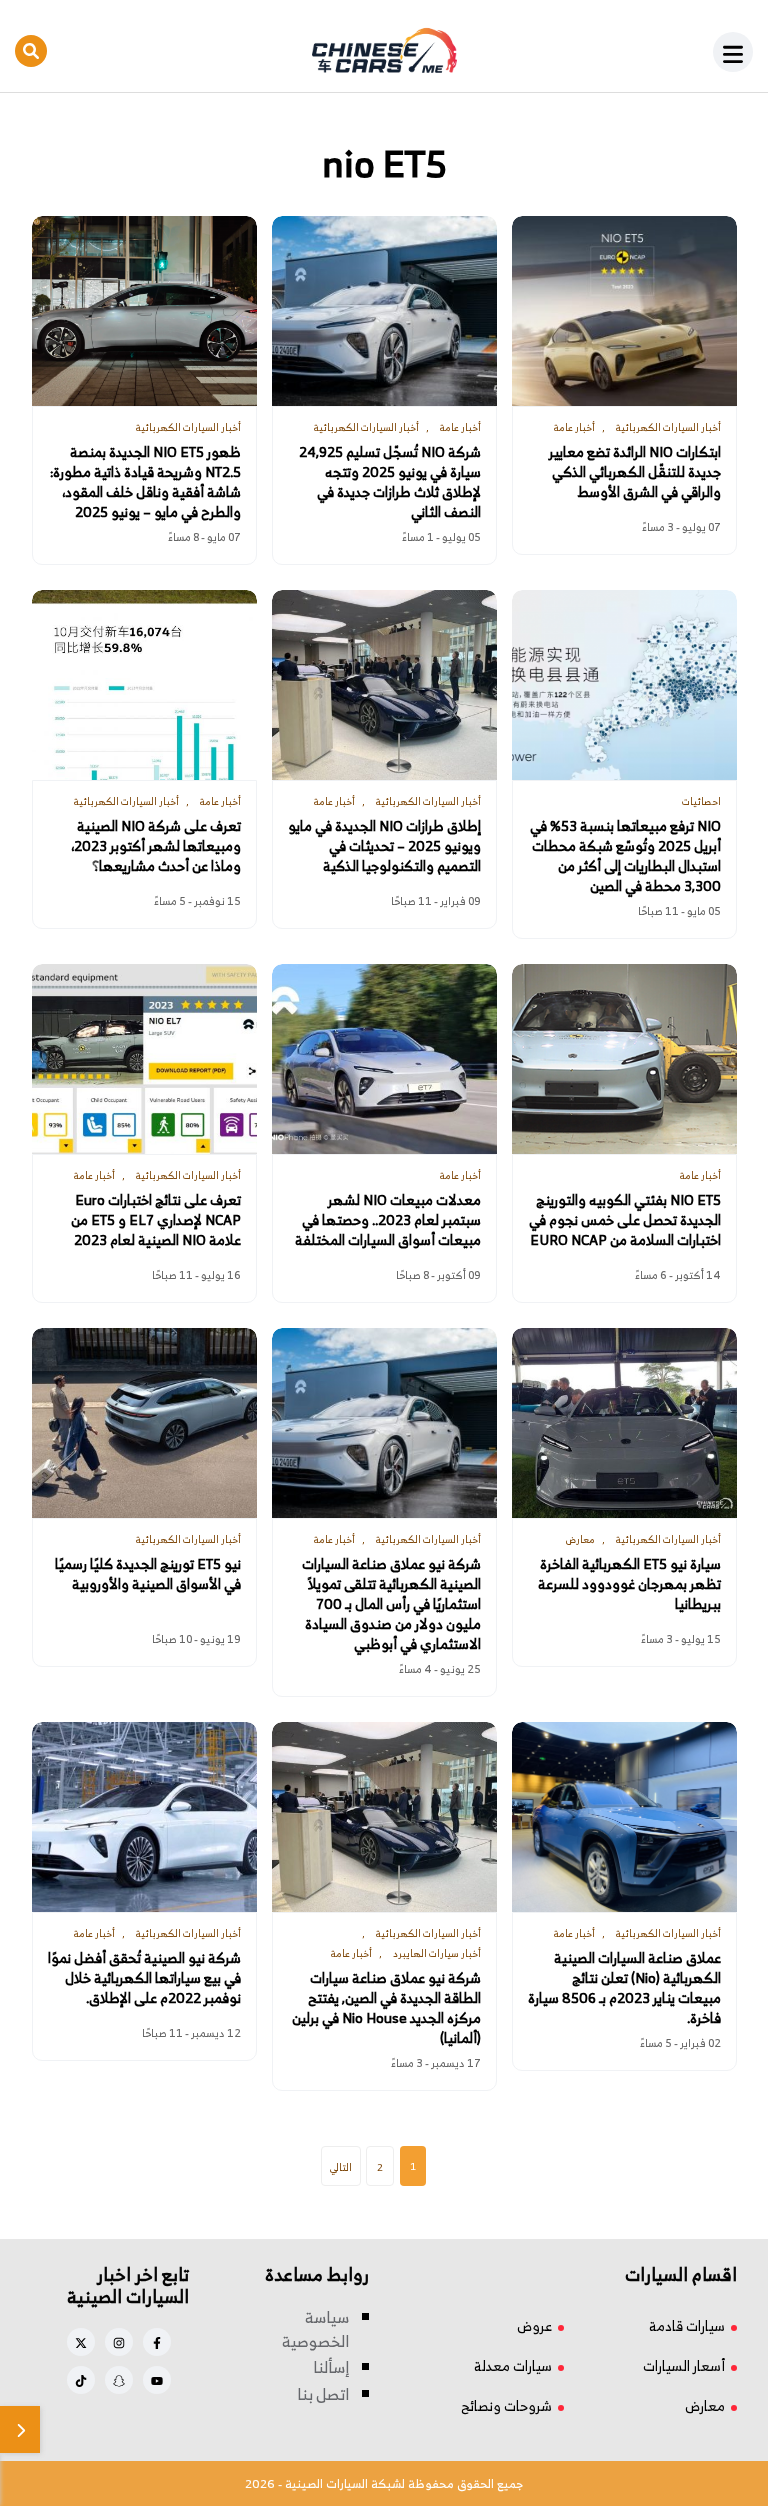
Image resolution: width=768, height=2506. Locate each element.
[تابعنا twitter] (81, 2342)
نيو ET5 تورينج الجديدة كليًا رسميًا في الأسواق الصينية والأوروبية (148, 1574)
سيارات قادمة (687, 2325)
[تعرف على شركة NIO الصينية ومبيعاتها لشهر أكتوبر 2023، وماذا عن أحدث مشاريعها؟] (144, 685)
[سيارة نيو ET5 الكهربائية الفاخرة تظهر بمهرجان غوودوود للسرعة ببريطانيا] (624, 1423)
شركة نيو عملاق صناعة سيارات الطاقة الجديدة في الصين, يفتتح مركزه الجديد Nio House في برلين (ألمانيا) (386, 2008)
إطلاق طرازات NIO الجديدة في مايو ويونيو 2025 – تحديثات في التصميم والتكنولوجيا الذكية (384, 846)
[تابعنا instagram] (119, 2342)
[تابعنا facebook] (157, 2342)
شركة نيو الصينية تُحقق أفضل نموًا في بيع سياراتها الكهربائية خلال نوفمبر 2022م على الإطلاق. (144, 1978)
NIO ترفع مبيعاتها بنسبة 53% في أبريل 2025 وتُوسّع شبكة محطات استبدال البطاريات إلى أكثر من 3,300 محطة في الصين (625, 856)
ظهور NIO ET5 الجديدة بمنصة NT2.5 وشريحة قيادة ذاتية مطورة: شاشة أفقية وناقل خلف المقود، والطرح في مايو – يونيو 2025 (145, 482)
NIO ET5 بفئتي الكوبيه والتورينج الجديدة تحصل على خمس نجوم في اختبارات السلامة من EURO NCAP (625, 1220)
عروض (534, 2325)
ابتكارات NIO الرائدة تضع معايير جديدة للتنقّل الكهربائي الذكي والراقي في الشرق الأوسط (635, 472)
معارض (705, 2405)
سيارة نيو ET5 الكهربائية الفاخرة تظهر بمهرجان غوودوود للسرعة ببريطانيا (629, 1584)
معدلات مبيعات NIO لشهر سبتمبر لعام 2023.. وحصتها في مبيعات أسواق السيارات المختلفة (388, 1220)
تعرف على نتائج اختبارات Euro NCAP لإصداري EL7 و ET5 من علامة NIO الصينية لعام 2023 (156, 1220)
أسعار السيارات (684, 2365)
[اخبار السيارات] (384, 51)
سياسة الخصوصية (315, 2329)
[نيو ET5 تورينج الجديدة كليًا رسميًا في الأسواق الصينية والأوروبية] (144, 1423)
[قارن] (20, 2429)
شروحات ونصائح (506, 2405)
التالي (341, 2167)
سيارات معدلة (513, 2365)
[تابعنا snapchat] (119, 2380)
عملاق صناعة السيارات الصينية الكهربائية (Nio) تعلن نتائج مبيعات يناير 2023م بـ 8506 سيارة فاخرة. (624, 1988)
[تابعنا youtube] (157, 2380)
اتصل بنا (323, 2394)
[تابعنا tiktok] (81, 2380)
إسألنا (331, 2367)
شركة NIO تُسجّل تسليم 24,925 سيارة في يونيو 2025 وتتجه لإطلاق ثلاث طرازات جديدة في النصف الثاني (390, 482)
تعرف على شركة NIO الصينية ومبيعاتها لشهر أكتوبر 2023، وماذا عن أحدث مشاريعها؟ (156, 846)
